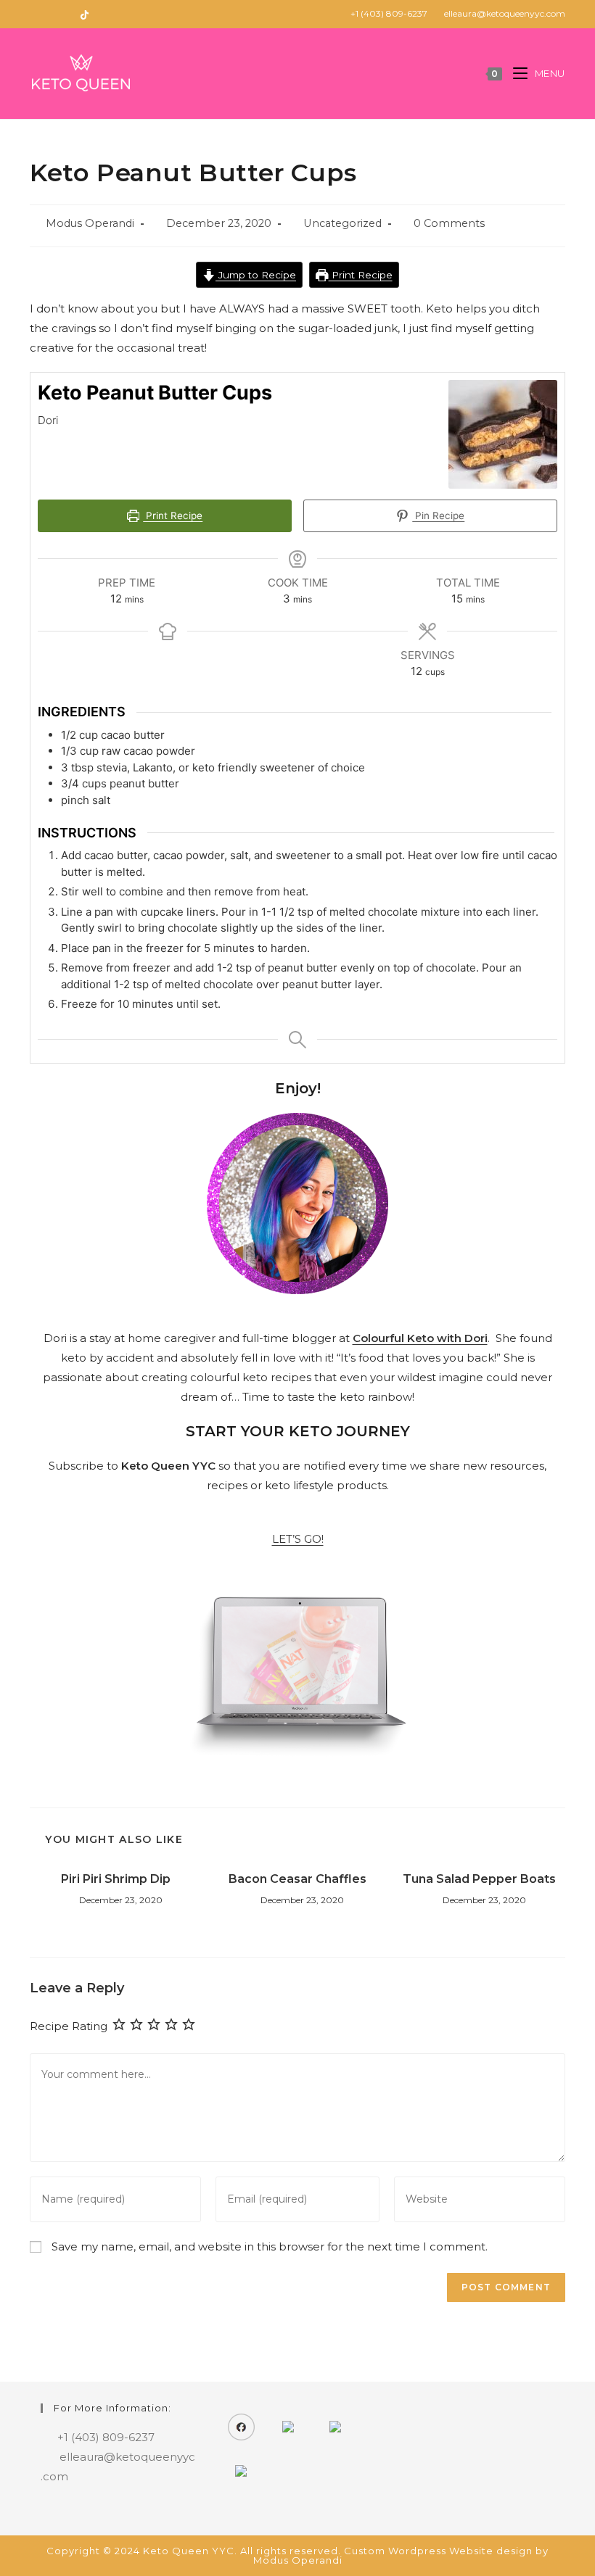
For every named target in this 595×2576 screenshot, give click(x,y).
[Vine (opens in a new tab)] (85, 14)
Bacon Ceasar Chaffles (297, 1879)
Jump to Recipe (256, 275)
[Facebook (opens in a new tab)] (36, 14)
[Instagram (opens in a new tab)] (50, 14)
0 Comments (449, 223)
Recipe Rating (69, 2026)
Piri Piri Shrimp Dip (116, 1879)
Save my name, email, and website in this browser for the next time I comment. (270, 2246)
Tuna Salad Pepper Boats (479, 1879)
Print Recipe (361, 275)
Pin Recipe (438, 515)
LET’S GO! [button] (298, 1539)
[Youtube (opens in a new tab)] (67, 14)
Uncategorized (342, 223)
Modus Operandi (90, 223)
